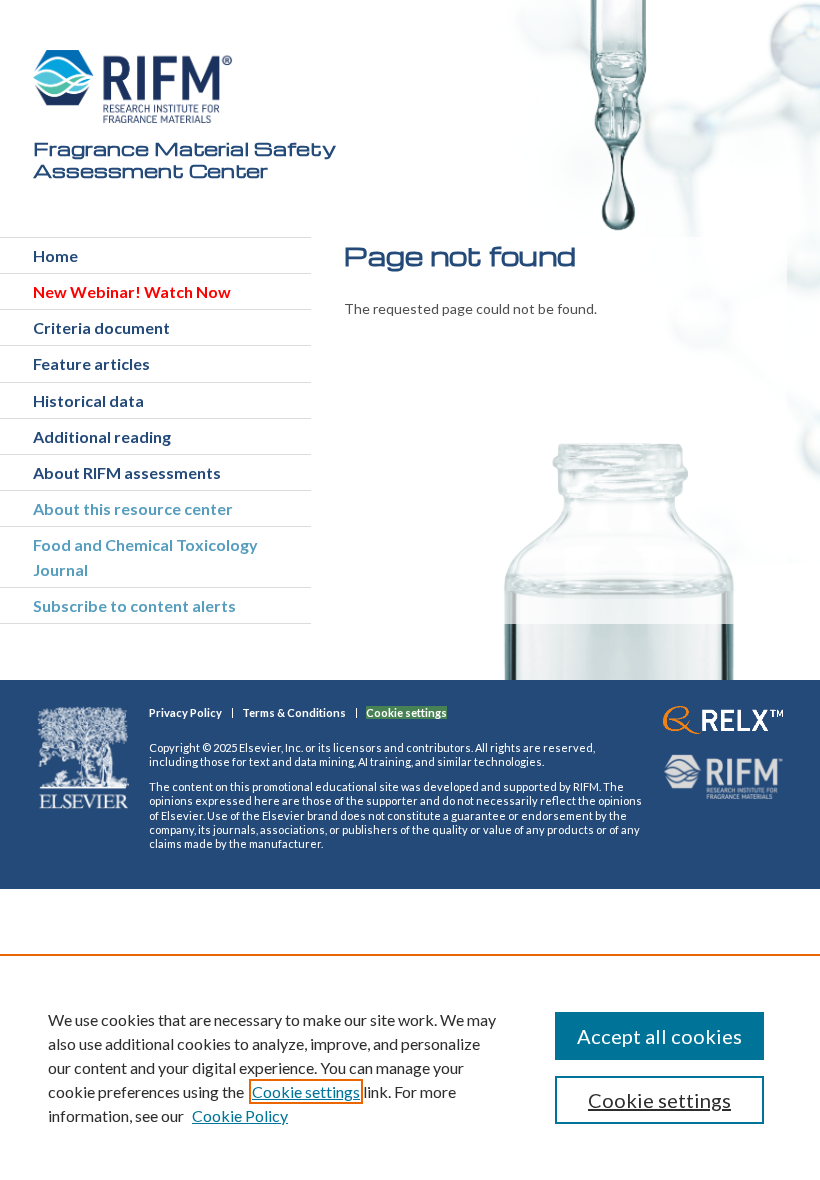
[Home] (133, 86)
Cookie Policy (240, 1115)
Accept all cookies (659, 1036)
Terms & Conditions (294, 712)
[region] (410, 1067)
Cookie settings (306, 1091)
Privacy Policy (185, 712)
